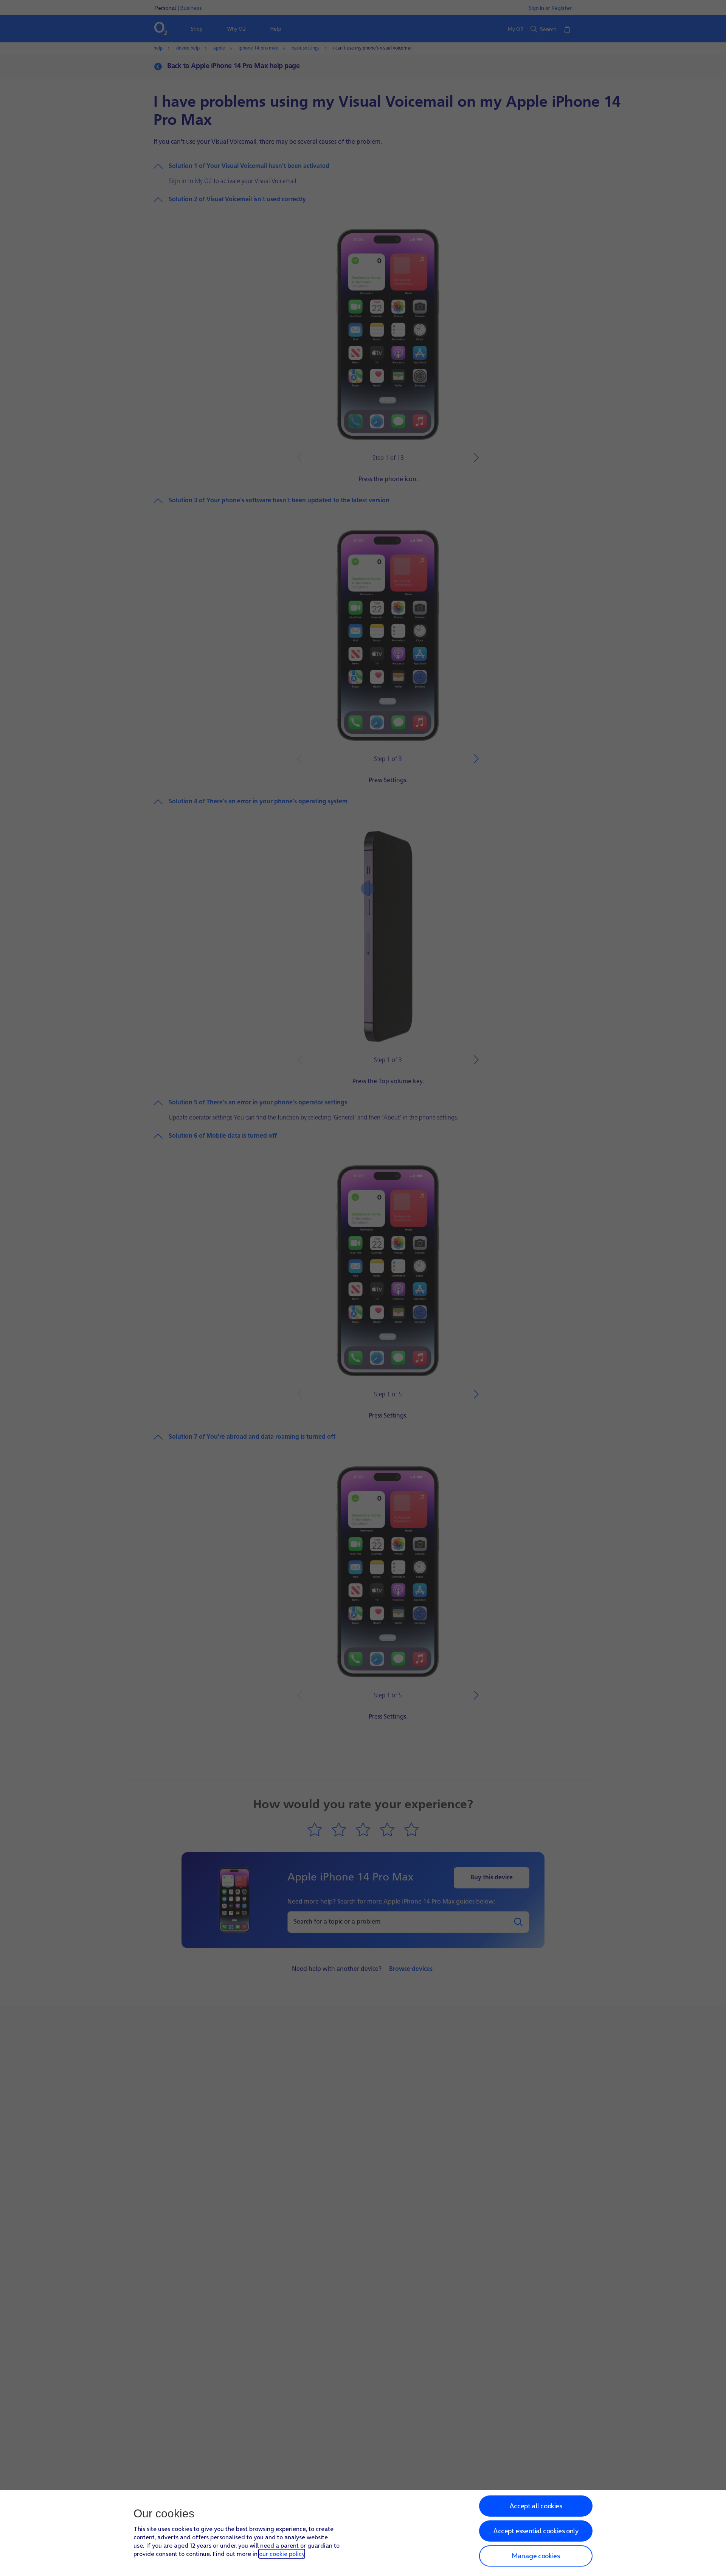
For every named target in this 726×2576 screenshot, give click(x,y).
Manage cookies (536, 2556)
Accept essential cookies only (536, 2531)
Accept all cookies (536, 2506)
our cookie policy (282, 2554)
